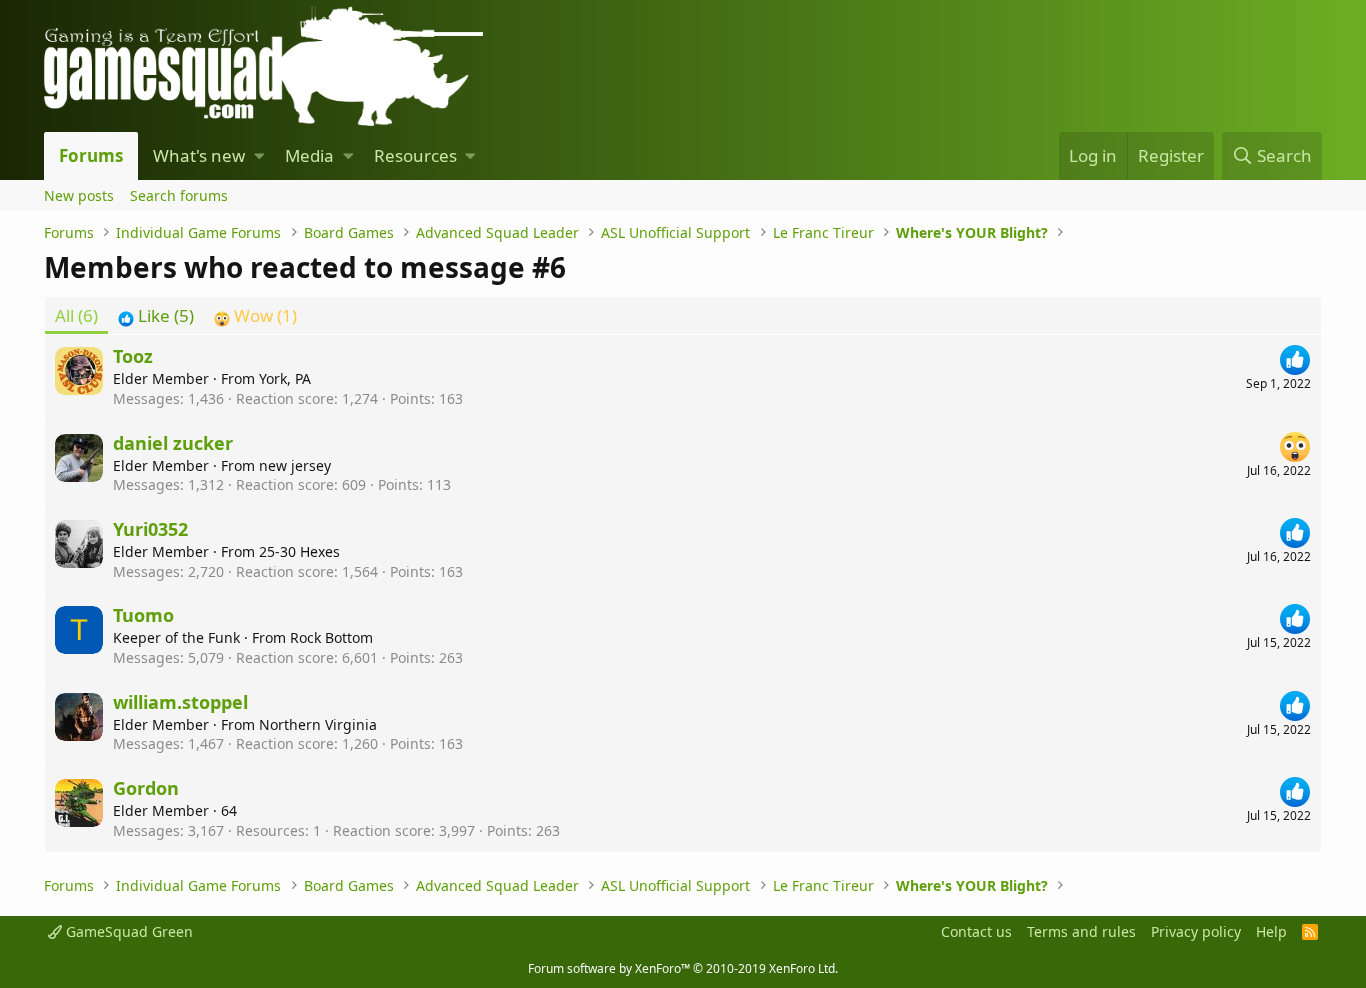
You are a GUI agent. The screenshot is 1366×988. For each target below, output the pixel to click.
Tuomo (143, 615)
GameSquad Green (127, 931)
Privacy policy (1196, 931)
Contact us (976, 931)
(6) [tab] (76, 315)
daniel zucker (173, 443)
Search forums (179, 195)
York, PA (285, 378)
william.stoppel (180, 702)
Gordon (146, 788)
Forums (91, 155)
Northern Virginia (318, 724)
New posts (79, 195)
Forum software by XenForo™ (683, 968)
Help (1271, 931)
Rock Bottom (331, 637)
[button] (259, 156)
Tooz (133, 356)
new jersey (295, 465)
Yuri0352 (150, 529)
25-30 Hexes (299, 551)
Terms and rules (1081, 931)
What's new (199, 155)
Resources (415, 155)
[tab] (156, 316)
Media (309, 155)
